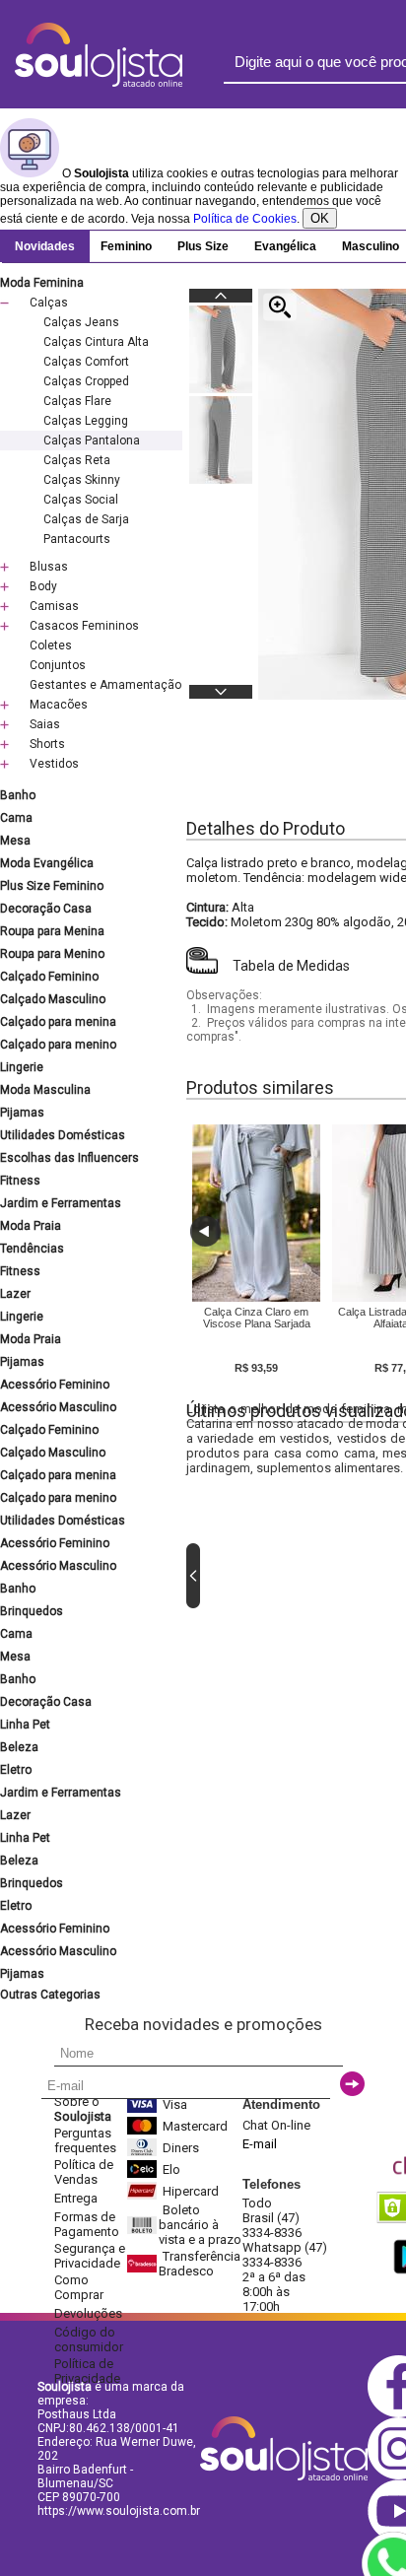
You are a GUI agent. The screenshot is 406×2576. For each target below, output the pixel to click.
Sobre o (83, 2109)
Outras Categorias (50, 1995)
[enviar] (352, 2084)
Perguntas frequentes (85, 2140)
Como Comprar (79, 2287)
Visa (175, 2104)
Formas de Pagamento (87, 2224)
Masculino (371, 246)
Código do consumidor (89, 2339)
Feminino (126, 246)
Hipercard (191, 2191)
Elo (171, 2169)
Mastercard (195, 2126)
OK (320, 218)
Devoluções (88, 2313)
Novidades (45, 246)
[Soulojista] (99, 83)
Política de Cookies (245, 219)
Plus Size (203, 246)
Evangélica (285, 246)
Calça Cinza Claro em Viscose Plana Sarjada (257, 1318)
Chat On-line (276, 2125)
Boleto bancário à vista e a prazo (200, 2225)
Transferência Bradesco (200, 2264)
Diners (181, 2148)
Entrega (76, 2198)
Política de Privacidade (87, 2371)
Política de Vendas (84, 2172)
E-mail (260, 2144)
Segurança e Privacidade (90, 2256)
